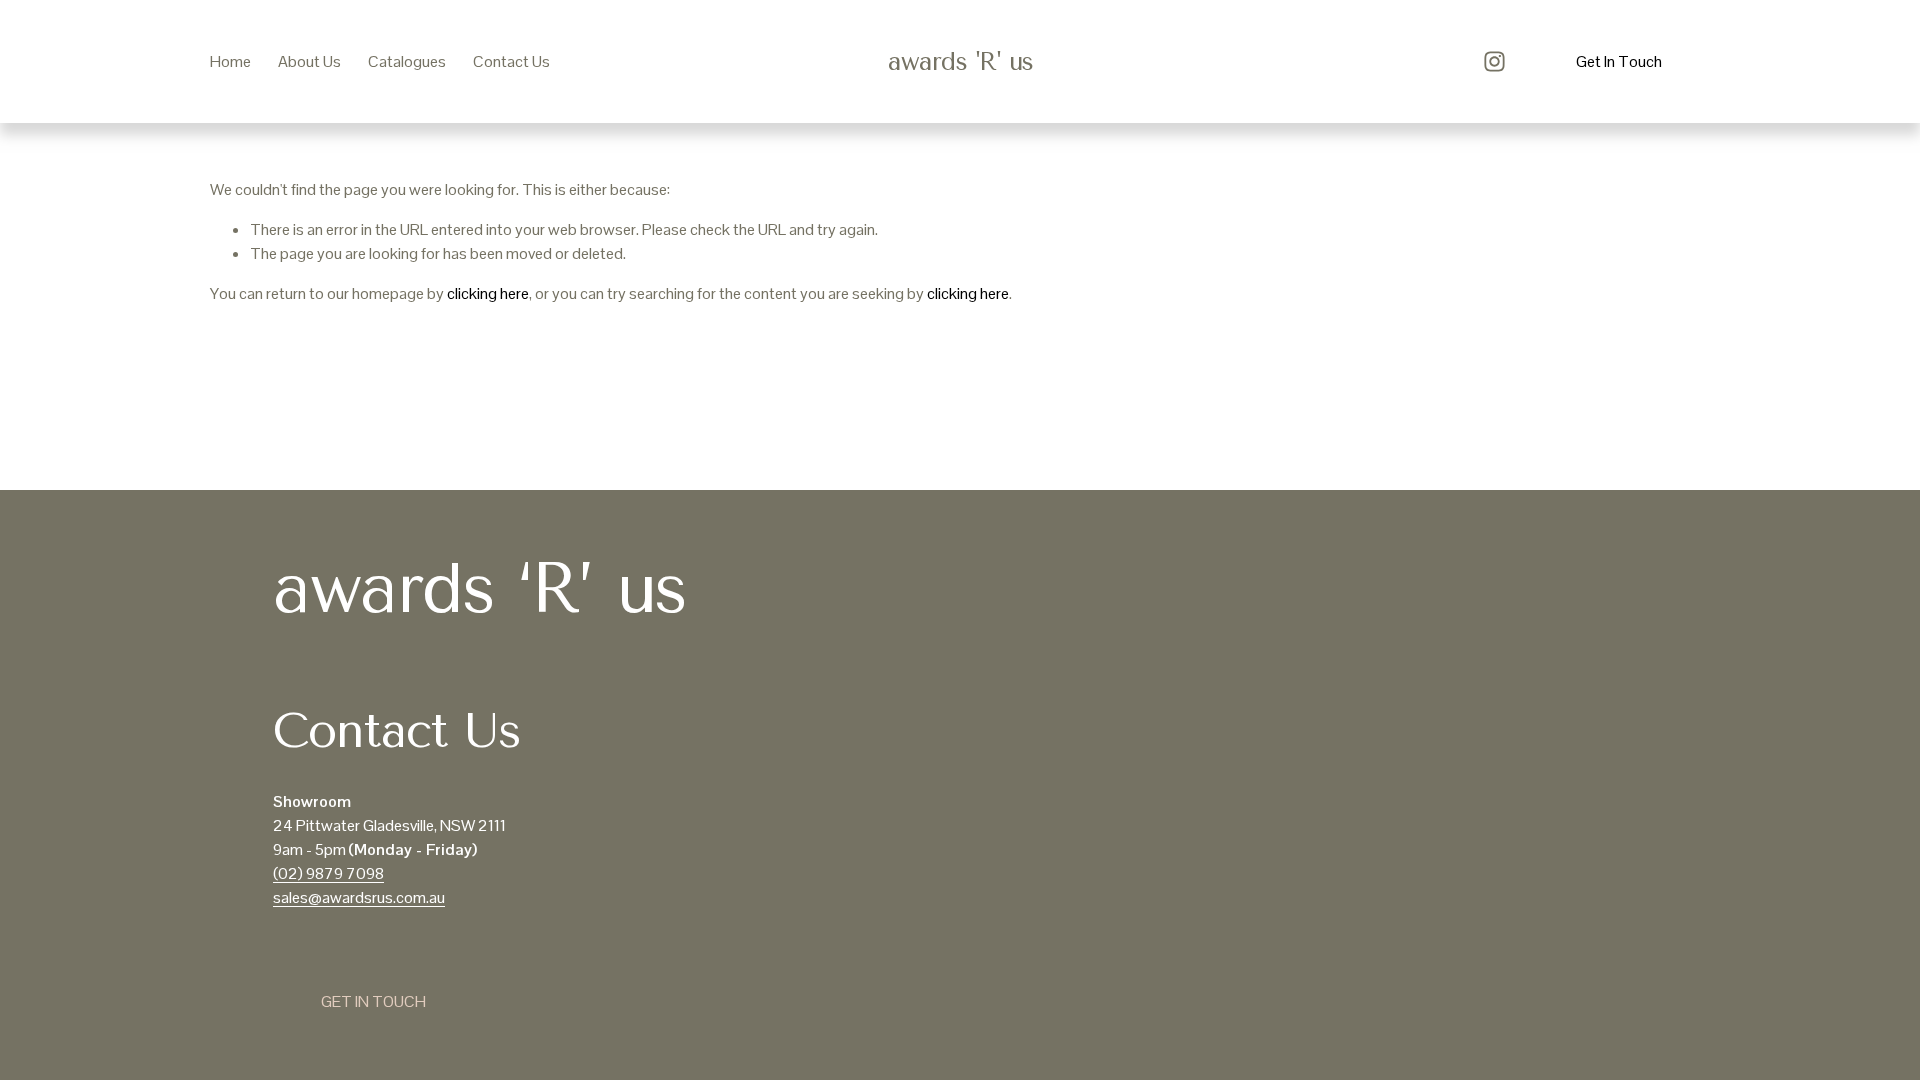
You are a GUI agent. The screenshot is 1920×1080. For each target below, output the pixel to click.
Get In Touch (1619, 61)
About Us (309, 61)
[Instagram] (1494, 61)
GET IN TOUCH (373, 1001)
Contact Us (511, 61)
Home (230, 61)
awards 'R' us (961, 61)
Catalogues (407, 61)
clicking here (488, 293)
